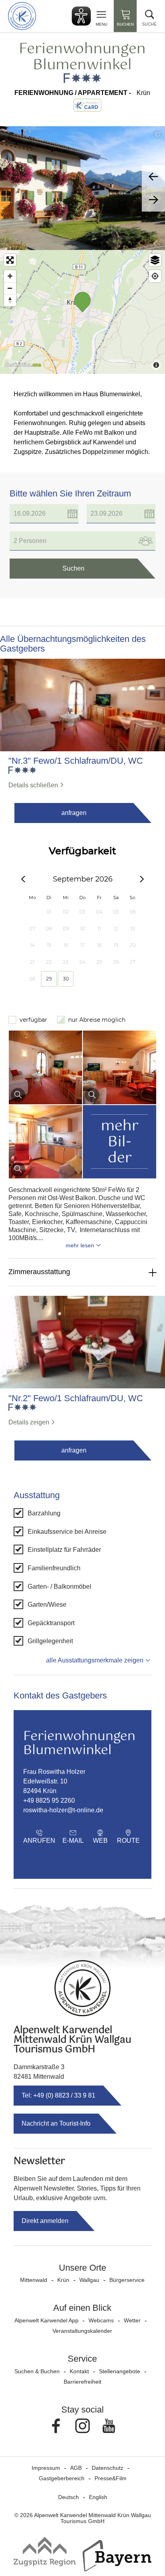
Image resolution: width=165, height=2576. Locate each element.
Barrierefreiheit (82, 2382)
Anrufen (39, 1841)
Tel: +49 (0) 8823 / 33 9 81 (58, 2095)
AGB (76, 2468)
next (153, 200)
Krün (63, 2280)
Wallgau (89, 2280)
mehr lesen (80, 1245)
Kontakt (79, 2371)
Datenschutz (108, 2468)
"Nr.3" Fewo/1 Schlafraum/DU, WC (76, 761)
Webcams (101, 2320)
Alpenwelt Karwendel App (46, 2320)
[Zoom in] (10, 276)
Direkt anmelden (45, 2221)
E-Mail (73, 1841)
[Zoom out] (10, 288)
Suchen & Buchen (37, 2371)
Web (100, 1841)
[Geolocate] (155, 276)
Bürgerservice (127, 2280)
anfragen (74, 813)
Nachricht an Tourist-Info (56, 2123)
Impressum (46, 2468)
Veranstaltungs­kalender (82, 2331)
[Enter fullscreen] (10, 260)
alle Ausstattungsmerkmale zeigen (95, 1660)
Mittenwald (34, 2280)
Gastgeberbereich (62, 2478)
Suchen (73, 568)
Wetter (132, 2320)
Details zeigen (29, 1422)
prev (153, 177)
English (98, 2497)
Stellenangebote (120, 2371)
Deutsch (68, 2497)
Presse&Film (111, 2478)
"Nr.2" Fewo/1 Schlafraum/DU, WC (76, 1398)
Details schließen (33, 785)
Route (128, 1841)
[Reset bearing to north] (10, 300)
